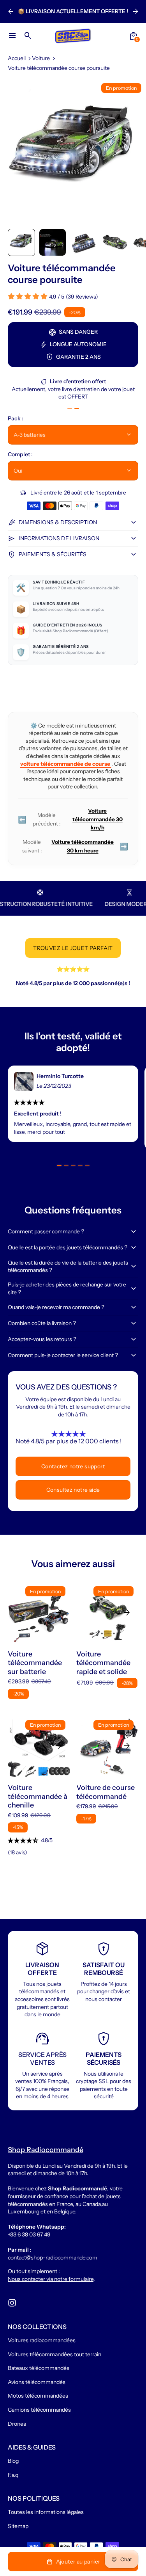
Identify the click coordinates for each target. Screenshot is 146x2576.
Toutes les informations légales (46, 2512)
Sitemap (18, 2526)
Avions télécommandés (37, 2382)
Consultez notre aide (73, 1490)
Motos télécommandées (38, 2396)
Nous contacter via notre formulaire (51, 2279)
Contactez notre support (73, 1466)
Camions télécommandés (39, 2410)
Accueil (17, 58)
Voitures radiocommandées (42, 2340)
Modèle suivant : (75, 846)
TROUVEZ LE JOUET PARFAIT (73, 948)
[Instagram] (12, 2303)
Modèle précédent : (70, 819)
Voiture (41, 58)
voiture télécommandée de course (66, 764)
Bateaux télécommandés (39, 2368)
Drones (17, 2424)
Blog (13, 2461)
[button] (21, 242)
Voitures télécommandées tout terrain (55, 2354)
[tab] (70, 409)
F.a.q (13, 2475)
